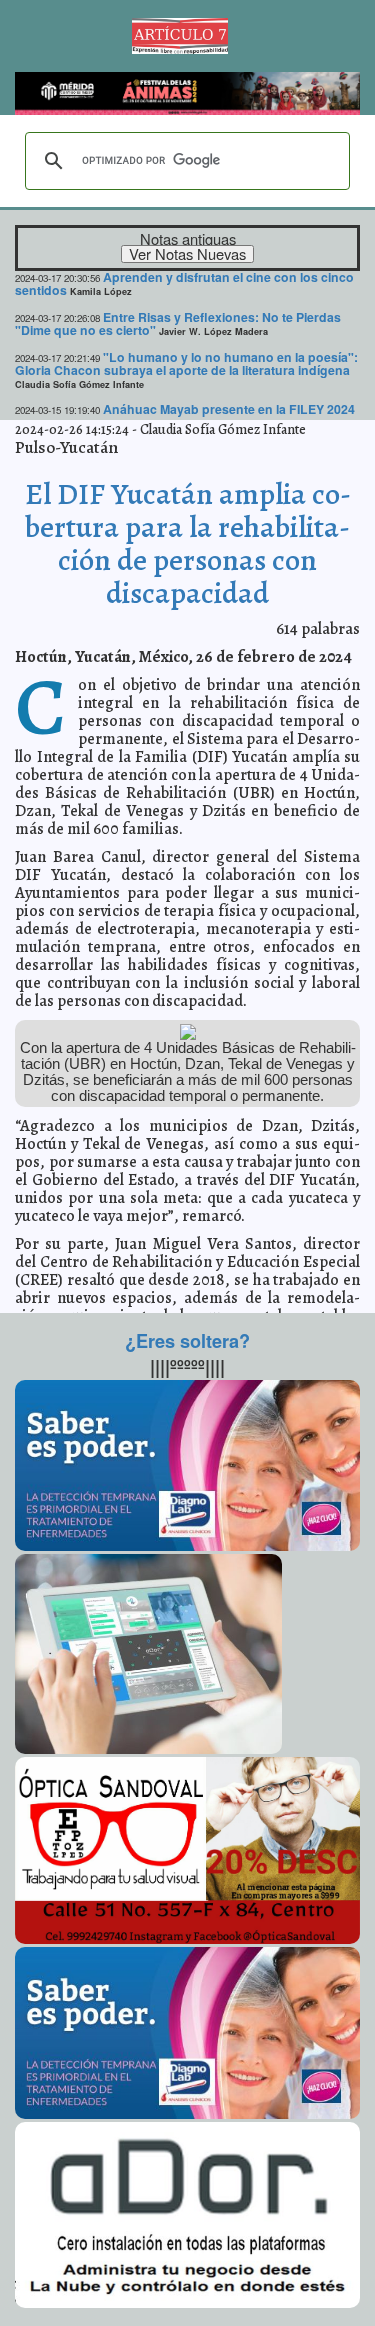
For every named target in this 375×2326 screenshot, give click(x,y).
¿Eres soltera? (187, 1341)
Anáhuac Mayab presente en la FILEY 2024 (229, 409)
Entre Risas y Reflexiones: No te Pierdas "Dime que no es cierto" (178, 323)
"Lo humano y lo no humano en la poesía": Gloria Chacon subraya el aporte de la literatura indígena (186, 363)
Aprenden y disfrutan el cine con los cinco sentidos (184, 283)
